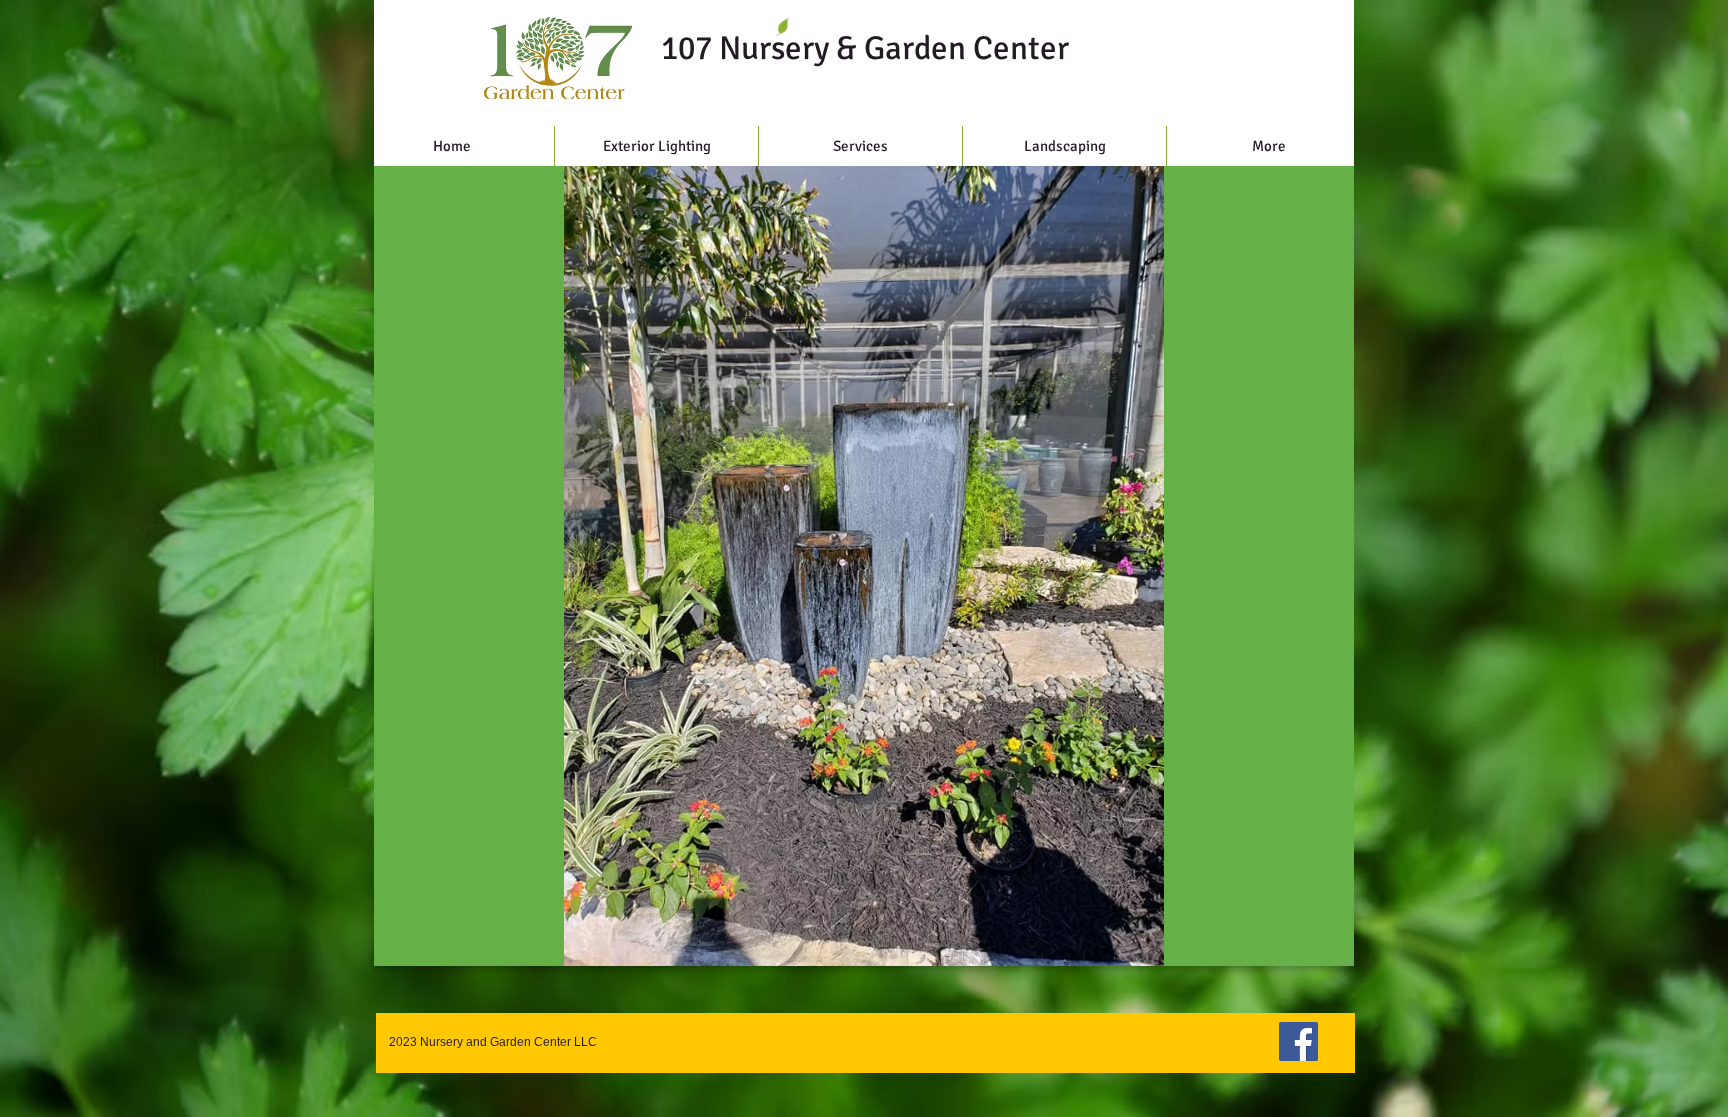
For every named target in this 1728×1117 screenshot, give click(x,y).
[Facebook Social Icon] (1298, 1041)
